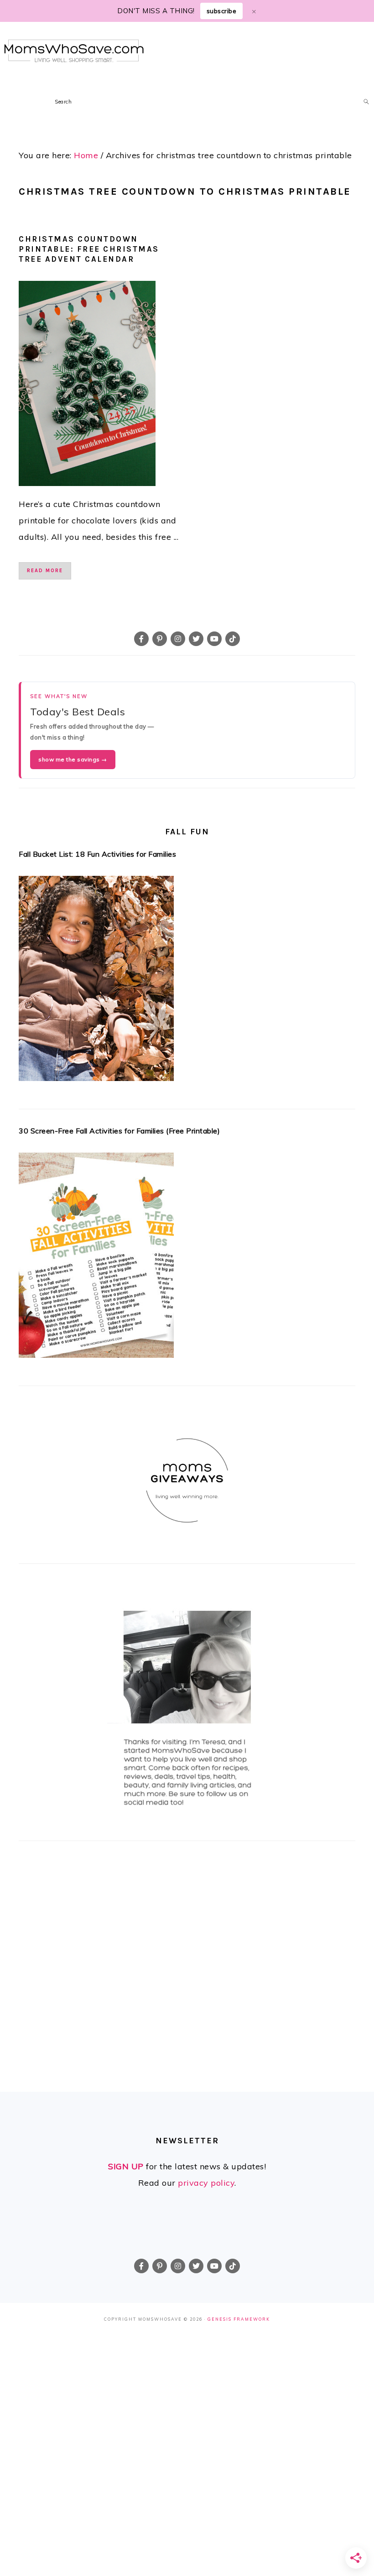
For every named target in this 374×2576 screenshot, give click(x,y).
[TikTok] (233, 639)
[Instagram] (178, 639)
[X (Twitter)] (196, 639)
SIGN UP (126, 2166)
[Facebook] (141, 639)
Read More (45, 571)
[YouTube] (214, 639)
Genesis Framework (239, 2319)
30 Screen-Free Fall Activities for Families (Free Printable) (119, 1131)
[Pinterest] (160, 639)
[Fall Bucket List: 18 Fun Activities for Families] (187, 981)
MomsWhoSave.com (74, 51)
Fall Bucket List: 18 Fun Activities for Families (97, 854)
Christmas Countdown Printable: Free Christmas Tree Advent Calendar (89, 249)
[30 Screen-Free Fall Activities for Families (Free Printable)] (187, 1258)
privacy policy (206, 2183)
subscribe (222, 11)
